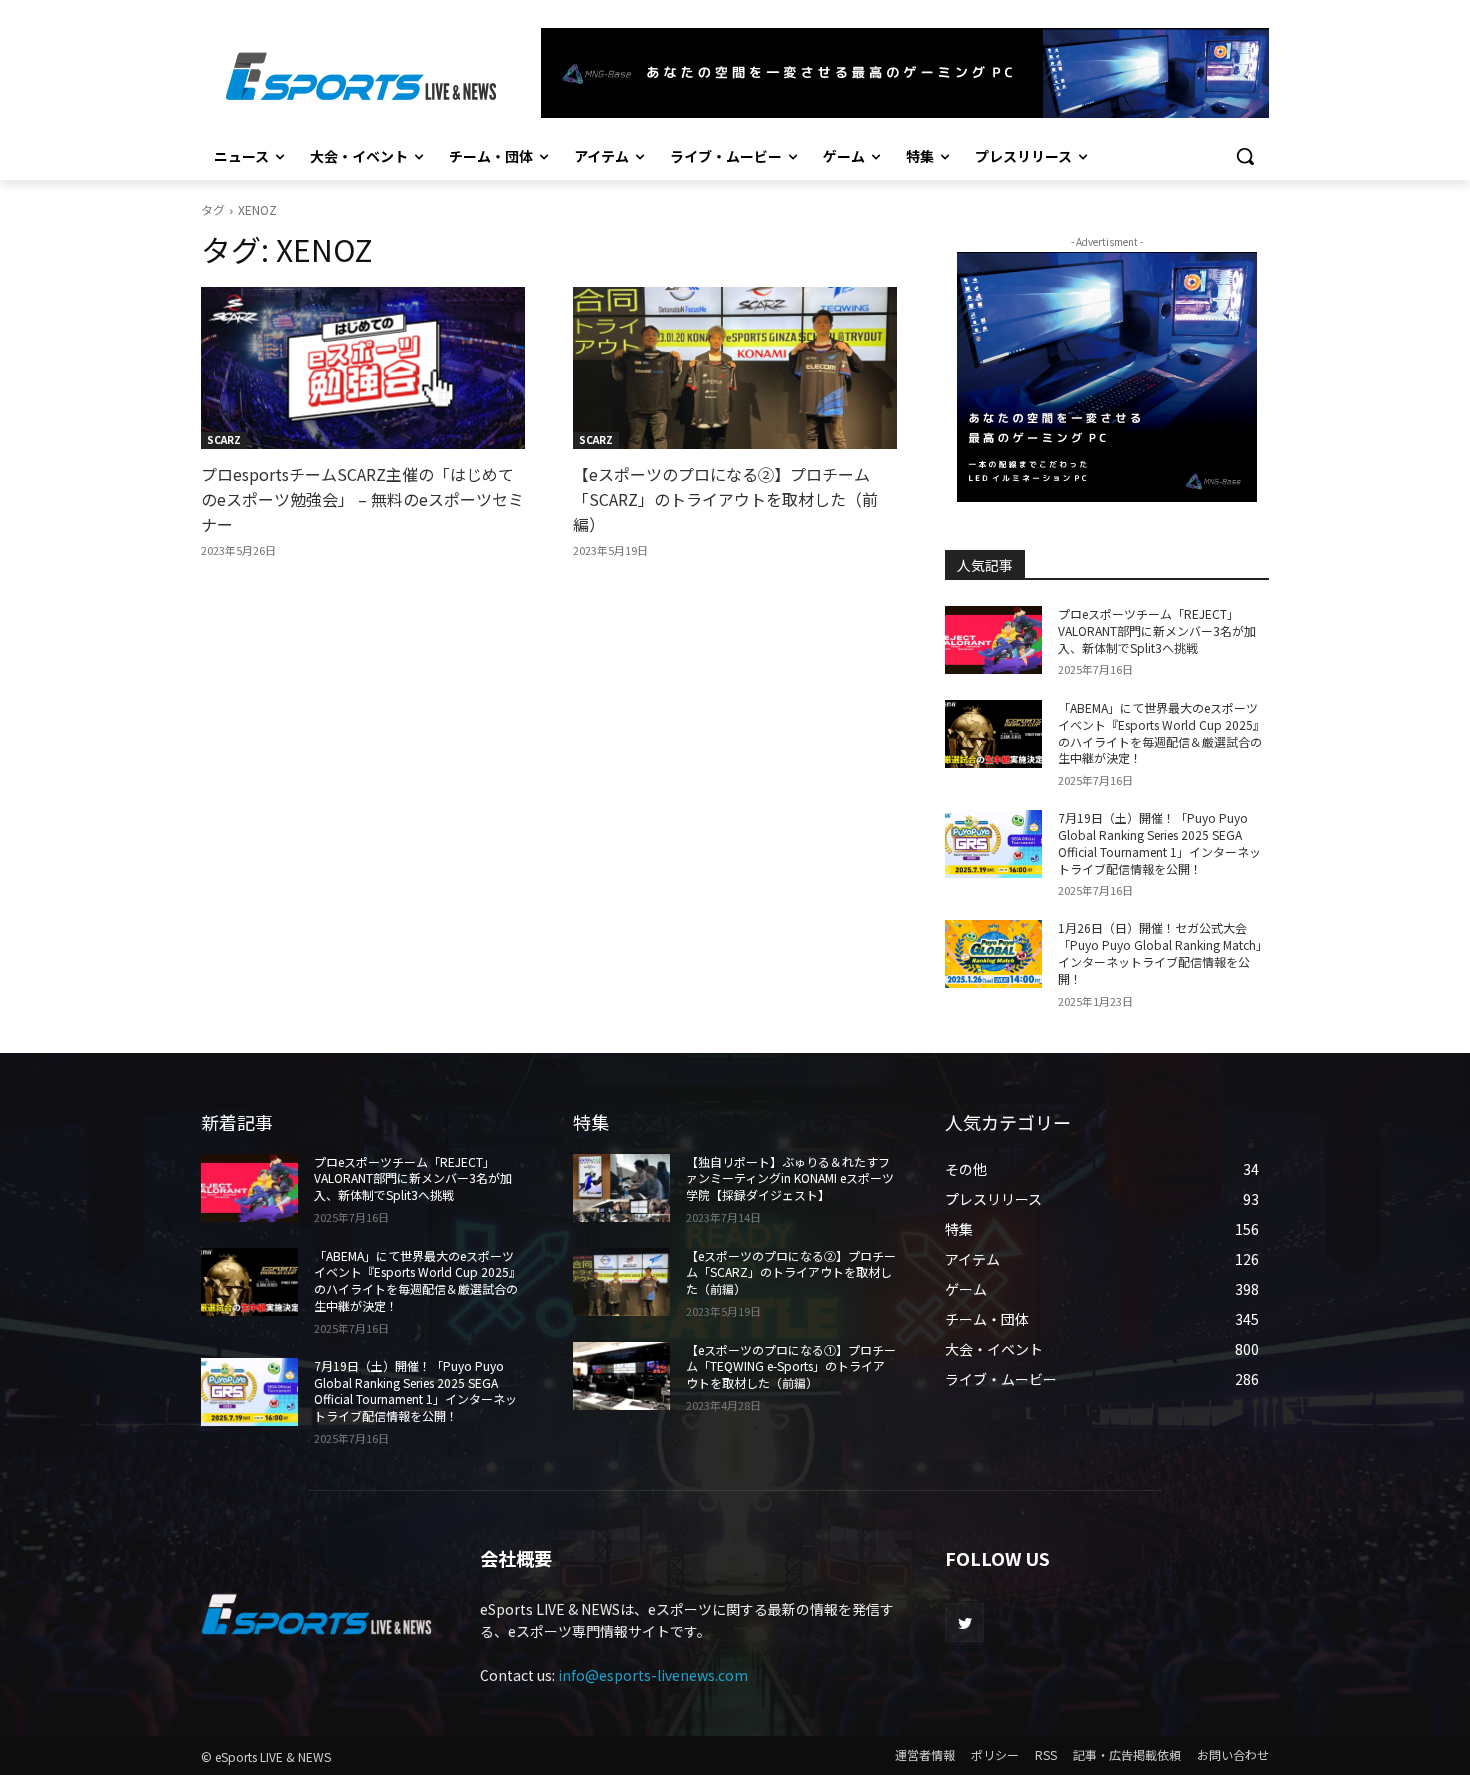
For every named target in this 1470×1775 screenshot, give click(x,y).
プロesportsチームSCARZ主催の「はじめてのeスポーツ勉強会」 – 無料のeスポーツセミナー (362, 499)
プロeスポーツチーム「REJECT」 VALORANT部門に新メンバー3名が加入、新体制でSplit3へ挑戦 (1157, 630)
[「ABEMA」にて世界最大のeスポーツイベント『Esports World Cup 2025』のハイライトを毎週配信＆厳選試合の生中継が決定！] (993, 734)
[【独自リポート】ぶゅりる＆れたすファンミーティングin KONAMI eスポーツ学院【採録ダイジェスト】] (621, 1188)
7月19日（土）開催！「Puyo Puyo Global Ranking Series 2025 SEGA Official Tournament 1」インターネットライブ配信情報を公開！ (1159, 842)
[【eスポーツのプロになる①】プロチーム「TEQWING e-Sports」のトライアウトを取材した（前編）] (621, 1376)
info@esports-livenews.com (653, 1675)
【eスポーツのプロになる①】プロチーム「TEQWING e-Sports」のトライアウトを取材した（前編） (791, 1366)
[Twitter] (964, 1622)
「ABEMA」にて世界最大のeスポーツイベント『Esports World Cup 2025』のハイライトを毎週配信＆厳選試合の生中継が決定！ (1161, 732)
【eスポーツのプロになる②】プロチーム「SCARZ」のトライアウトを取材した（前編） (725, 499)
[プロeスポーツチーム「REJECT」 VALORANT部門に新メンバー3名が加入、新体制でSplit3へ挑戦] (993, 640)
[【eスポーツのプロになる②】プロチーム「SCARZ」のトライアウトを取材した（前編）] (735, 368)
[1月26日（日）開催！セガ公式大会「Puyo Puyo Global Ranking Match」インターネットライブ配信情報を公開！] (993, 954)
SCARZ (224, 439)
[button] (1245, 156)
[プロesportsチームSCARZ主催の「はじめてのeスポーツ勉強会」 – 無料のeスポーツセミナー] (363, 368)
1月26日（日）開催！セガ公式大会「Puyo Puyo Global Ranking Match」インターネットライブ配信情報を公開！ (1163, 952)
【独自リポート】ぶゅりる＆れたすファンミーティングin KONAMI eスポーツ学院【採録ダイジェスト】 (790, 1178)
